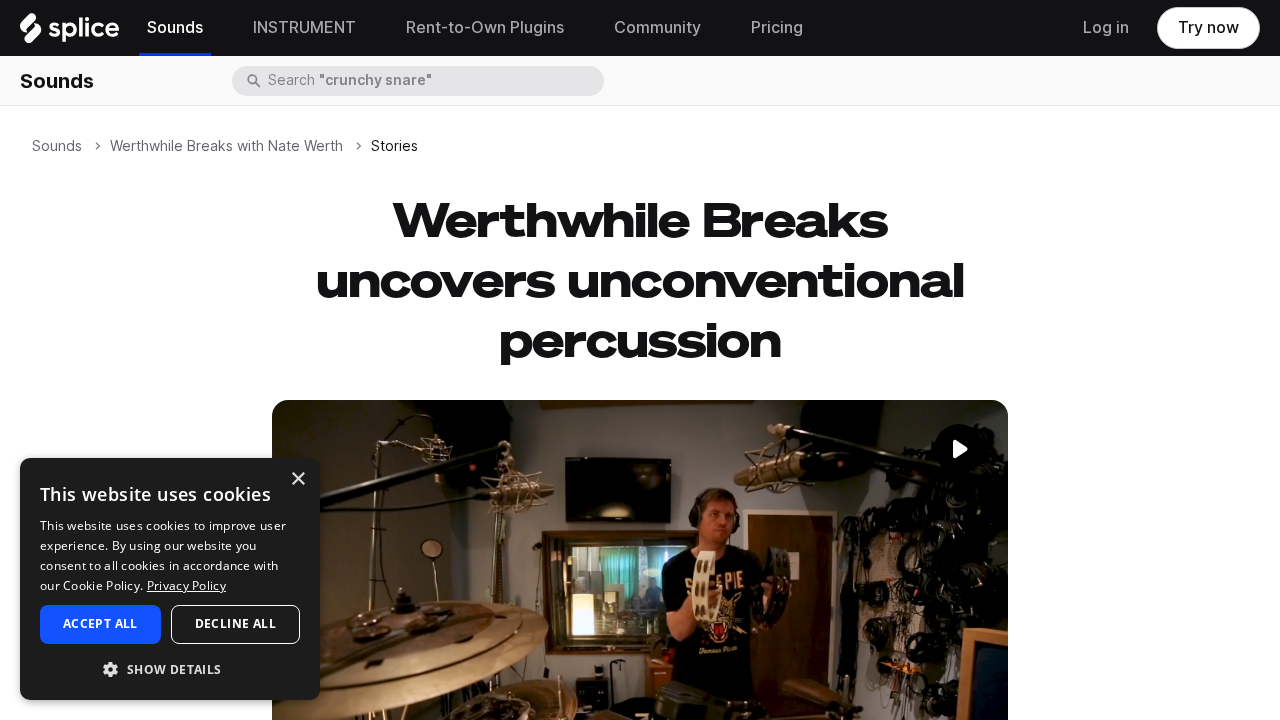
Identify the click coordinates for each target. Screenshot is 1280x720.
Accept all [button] (100, 623)
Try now (1208, 27)
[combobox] (434, 81)
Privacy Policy (186, 585)
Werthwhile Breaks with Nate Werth (226, 146)
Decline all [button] (235, 623)
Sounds (57, 81)
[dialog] (170, 579)
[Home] (69, 33)
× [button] (297, 479)
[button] (170, 668)
